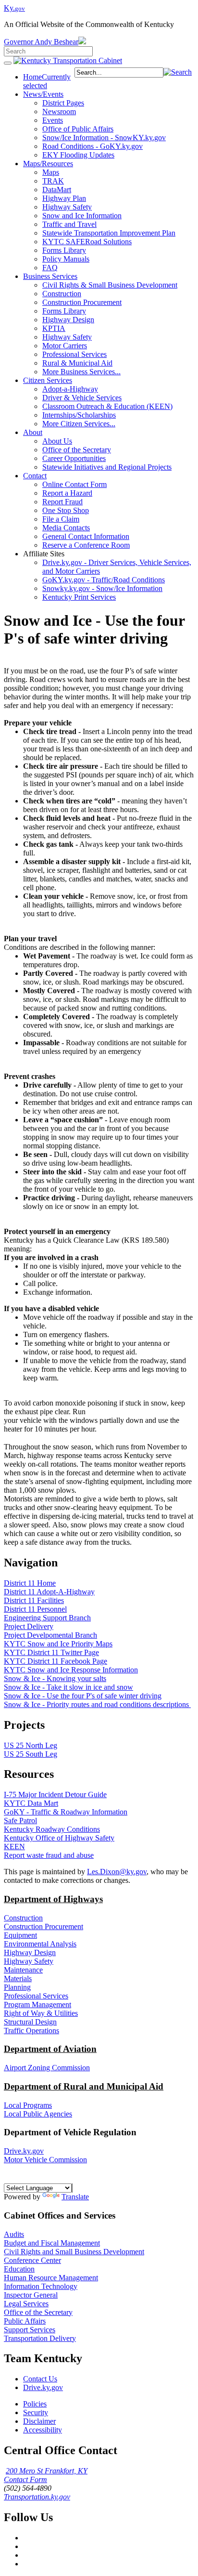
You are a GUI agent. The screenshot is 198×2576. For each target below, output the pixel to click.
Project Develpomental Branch (50, 1635)
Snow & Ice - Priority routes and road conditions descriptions (97, 1704)
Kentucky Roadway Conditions (52, 1829)
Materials (18, 1978)
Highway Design (30, 1952)
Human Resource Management (51, 2278)
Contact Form (25, 2479)
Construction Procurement (43, 1926)
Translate (75, 2197)
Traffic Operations (31, 2031)
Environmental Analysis (40, 1944)
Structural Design (30, 2022)
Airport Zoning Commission (47, 2068)
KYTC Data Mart (31, 1803)
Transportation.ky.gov (37, 2497)
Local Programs (28, 2105)
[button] (178, 72)
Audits (14, 2234)
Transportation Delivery (40, 2338)
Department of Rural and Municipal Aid (84, 2086)
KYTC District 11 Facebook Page (56, 1661)
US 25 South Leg (31, 1754)
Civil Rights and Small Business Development (74, 2252)
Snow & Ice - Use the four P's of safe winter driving (83, 1696)
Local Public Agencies (38, 2114)
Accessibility (43, 2430)
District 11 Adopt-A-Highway (49, 1592)
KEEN (14, 1847)
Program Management (37, 2004)
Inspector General (31, 2295)
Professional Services (36, 1996)
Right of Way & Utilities (41, 2013)
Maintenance (23, 1970)
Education (19, 2269)
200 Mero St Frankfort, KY (47, 2471)
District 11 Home (30, 1583)
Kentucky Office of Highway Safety (59, 1838)
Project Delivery (29, 1626)
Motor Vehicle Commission (45, 2160)
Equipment (20, 1935)
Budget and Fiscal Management (52, 2243)
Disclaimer (39, 2421)
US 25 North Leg (31, 1745)
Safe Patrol (20, 1820)
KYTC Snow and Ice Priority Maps (58, 1644)
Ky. (14, 8)
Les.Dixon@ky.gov (117, 1872)
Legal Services (26, 2304)
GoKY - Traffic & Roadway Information (66, 1812)
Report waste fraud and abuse (49, 1855)
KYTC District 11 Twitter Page (51, 1652)
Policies (35, 2404)
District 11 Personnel (35, 1609)
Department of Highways (53, 1899)
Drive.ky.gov (24, 2151)
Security (36, 2412)
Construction (23, 1918)
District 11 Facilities (34, 1600)
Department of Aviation (50, 2049)
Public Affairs (25, 2321)
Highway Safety (29, 1961)
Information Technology (41, 2286)
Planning (17, 1987)
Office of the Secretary (38, 2312)
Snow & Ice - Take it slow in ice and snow (68, 1687)
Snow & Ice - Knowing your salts (55, 1678)
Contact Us (40, 2379)
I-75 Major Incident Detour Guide (55, 1794)
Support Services (30, 2330)
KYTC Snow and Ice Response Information (71, 1670)
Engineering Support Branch (47, 1618)
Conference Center (32, 2260)
